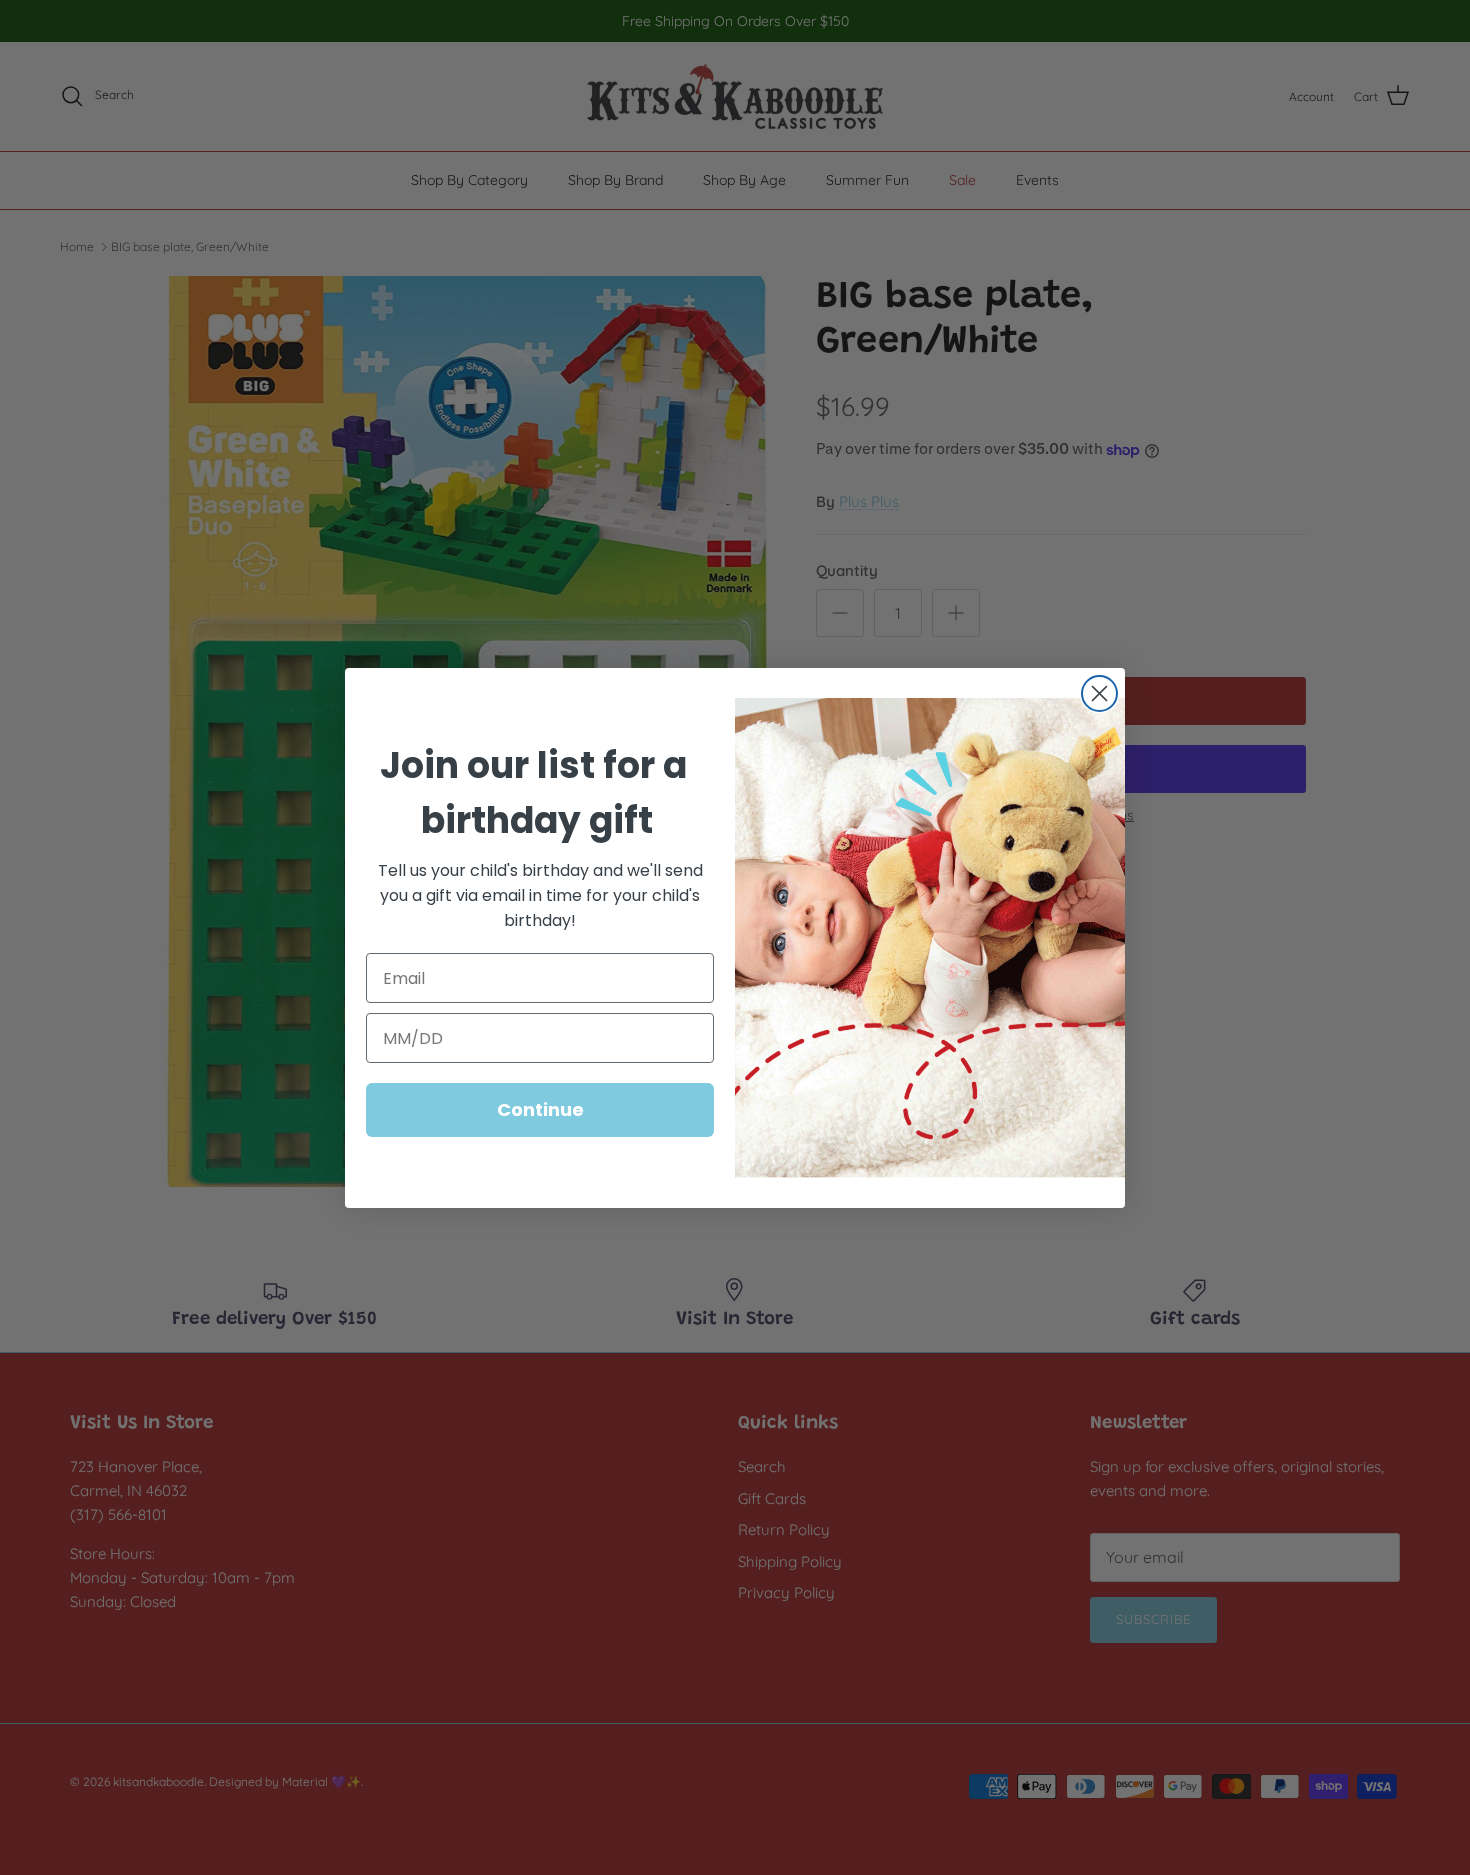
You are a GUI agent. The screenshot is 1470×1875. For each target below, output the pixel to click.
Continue (540, 1109)
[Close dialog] (1099, 693)
